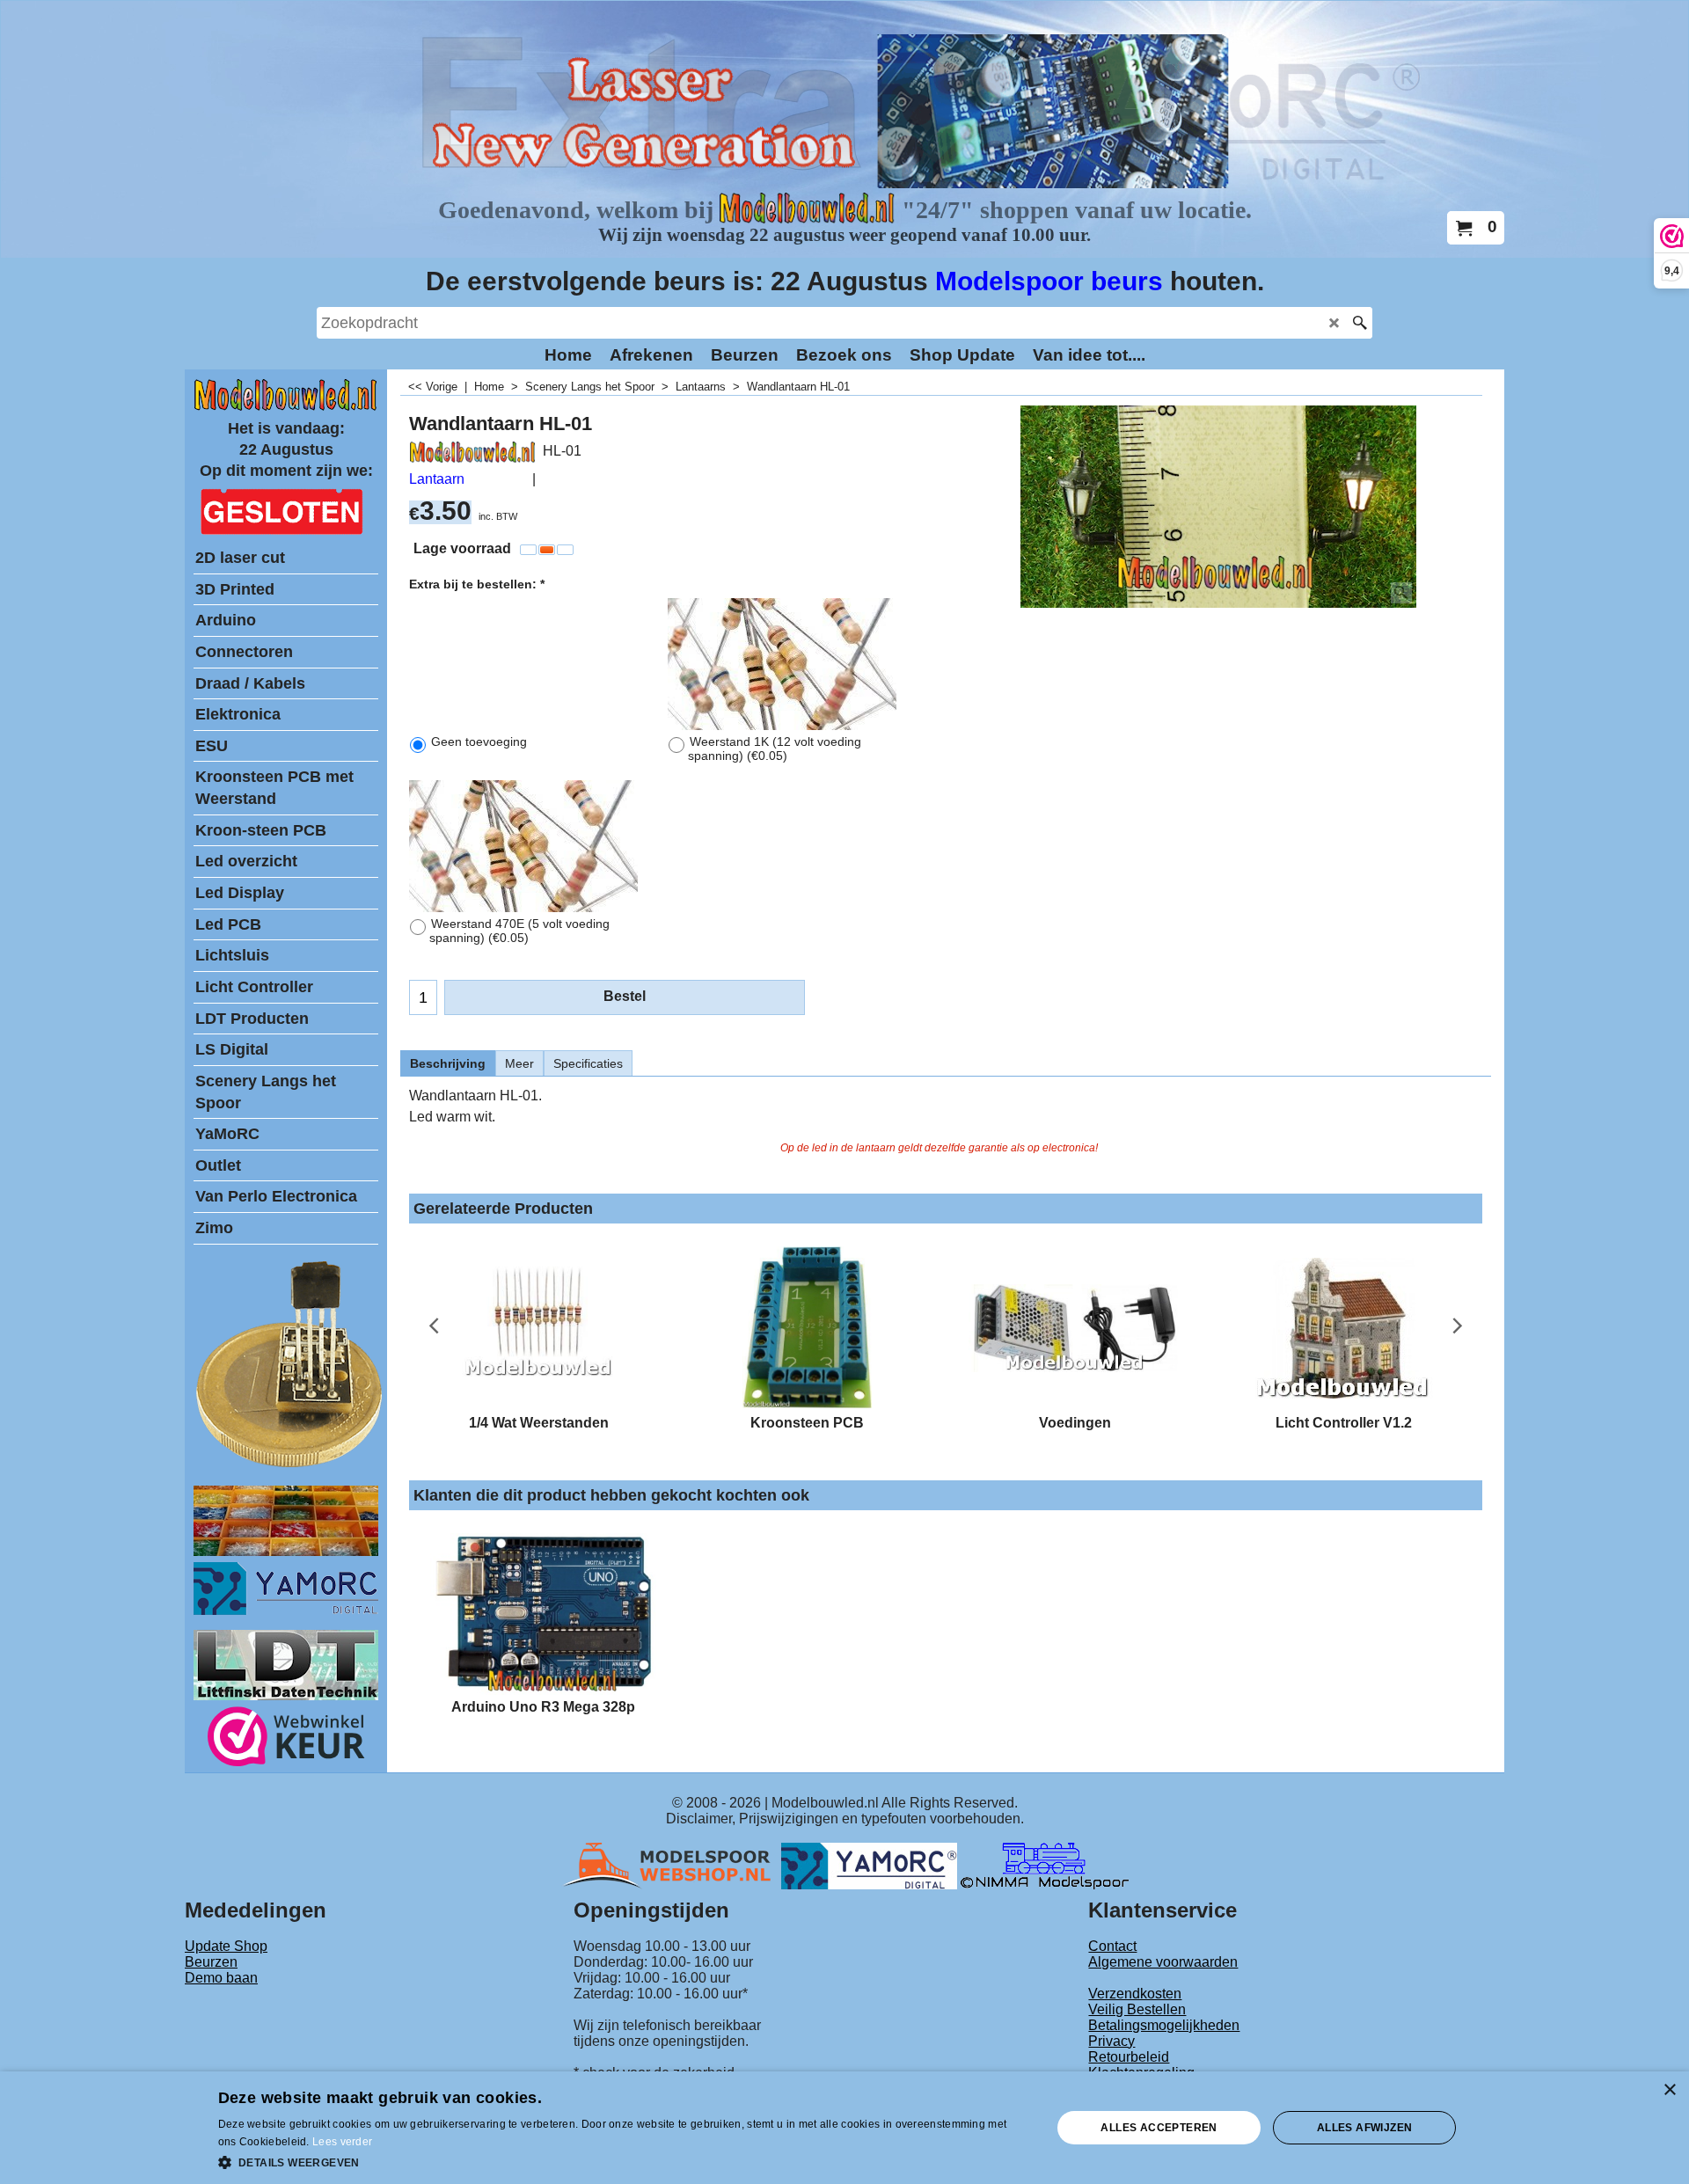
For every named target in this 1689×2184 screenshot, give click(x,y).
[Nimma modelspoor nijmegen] (1045, 1865)
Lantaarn (437, 479)
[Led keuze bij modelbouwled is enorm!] (286, 1551)
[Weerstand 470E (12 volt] (523, 846)
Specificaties (588, 1063)
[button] (623, 2161)
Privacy (1111, 2041)
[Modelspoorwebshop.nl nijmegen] (671, 1865)
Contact (1112, 1946)
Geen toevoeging (479, 741)
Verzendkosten (1135, 1994)
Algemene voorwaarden (1163, 1962)
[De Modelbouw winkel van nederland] (286, 407)
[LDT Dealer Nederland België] (290, 1466)
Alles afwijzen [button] (1365, 2128)
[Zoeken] (1360, 323)
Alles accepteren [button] (1159, 2128)
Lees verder (342, 2142)
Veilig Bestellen (1137, 2009)
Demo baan (221, 1978)
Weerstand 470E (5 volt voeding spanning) (519, 931)
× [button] (1669, 2090)
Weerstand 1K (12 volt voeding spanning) (775, 749)
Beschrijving (448, 1063)
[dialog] (844, 2128)
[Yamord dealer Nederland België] (869, 1865)
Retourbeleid (1129, 2057)
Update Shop (226, 1946)
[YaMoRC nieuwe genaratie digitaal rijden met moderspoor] (286, 1610)
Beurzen (211, 1962)
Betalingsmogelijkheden (1164, 2025)
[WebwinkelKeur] (286, 1739)
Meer (519, 1063)
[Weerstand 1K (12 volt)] (782, 664)
